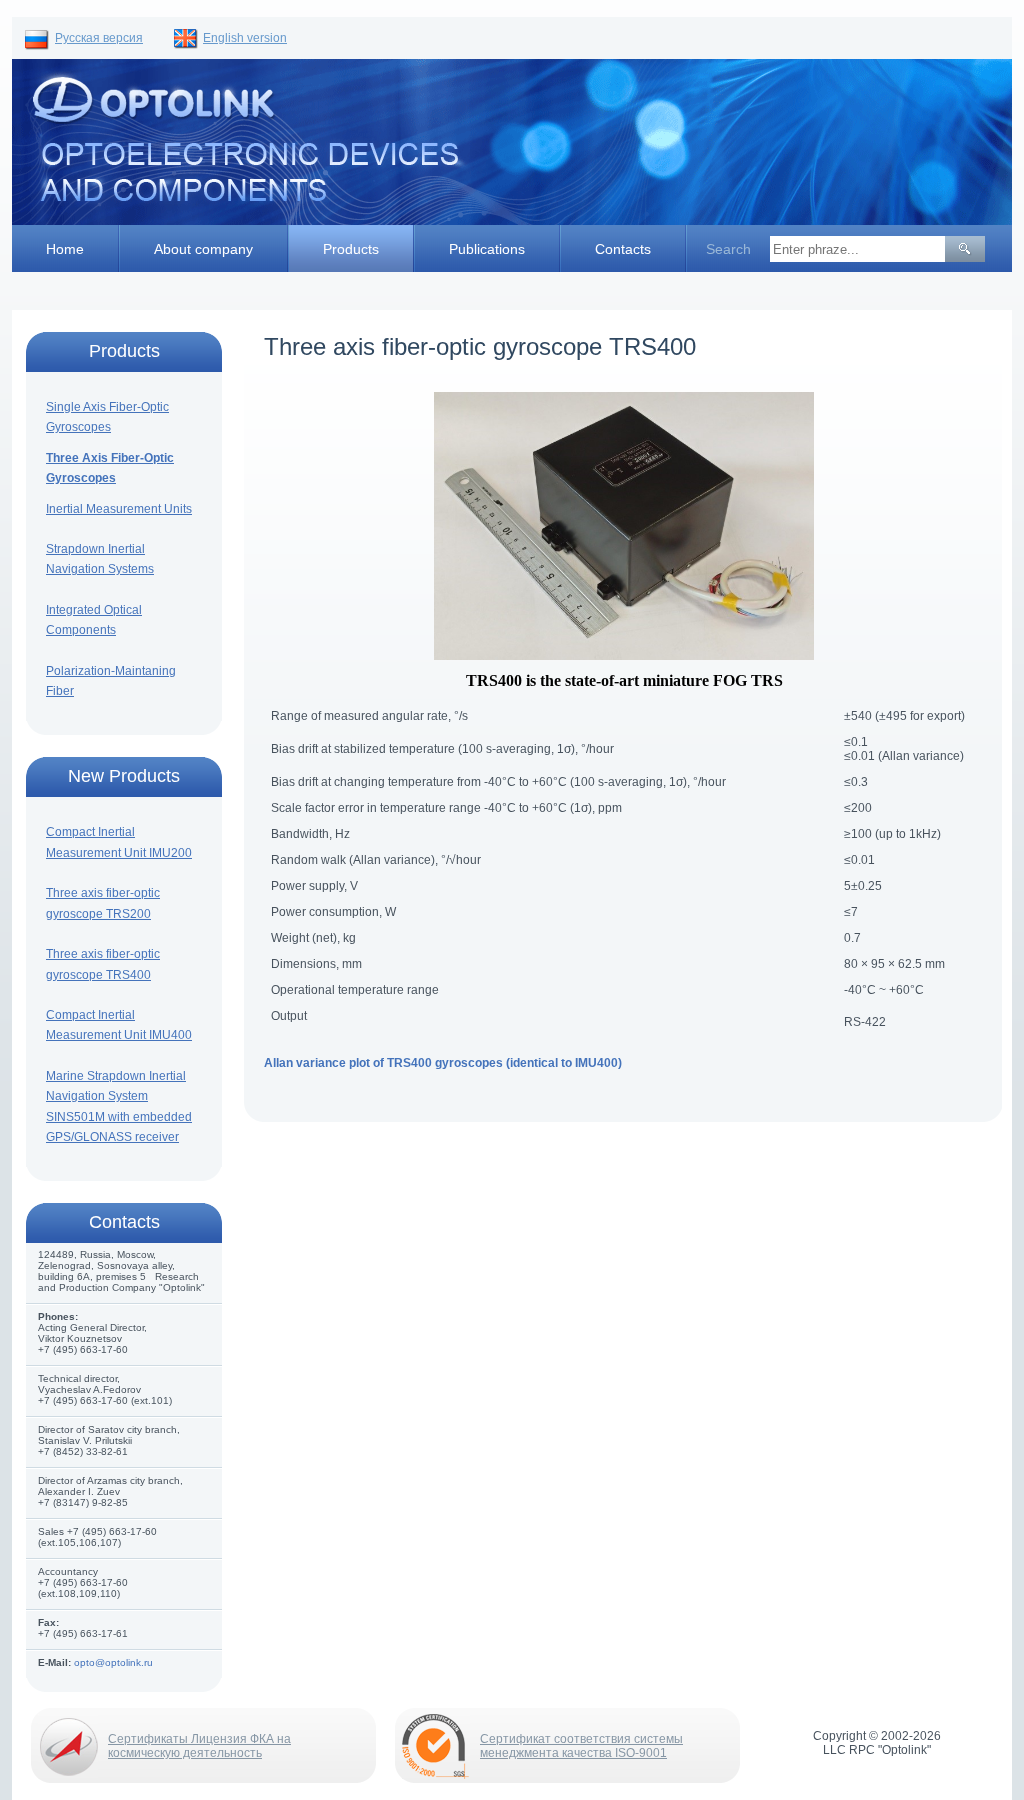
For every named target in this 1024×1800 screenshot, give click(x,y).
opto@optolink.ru (113, 1662)
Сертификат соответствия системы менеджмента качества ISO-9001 (581, 1746)
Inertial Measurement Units (119, 509)
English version (245, 38)
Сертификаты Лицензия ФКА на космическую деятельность (199, 1746)
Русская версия (99, 38)
